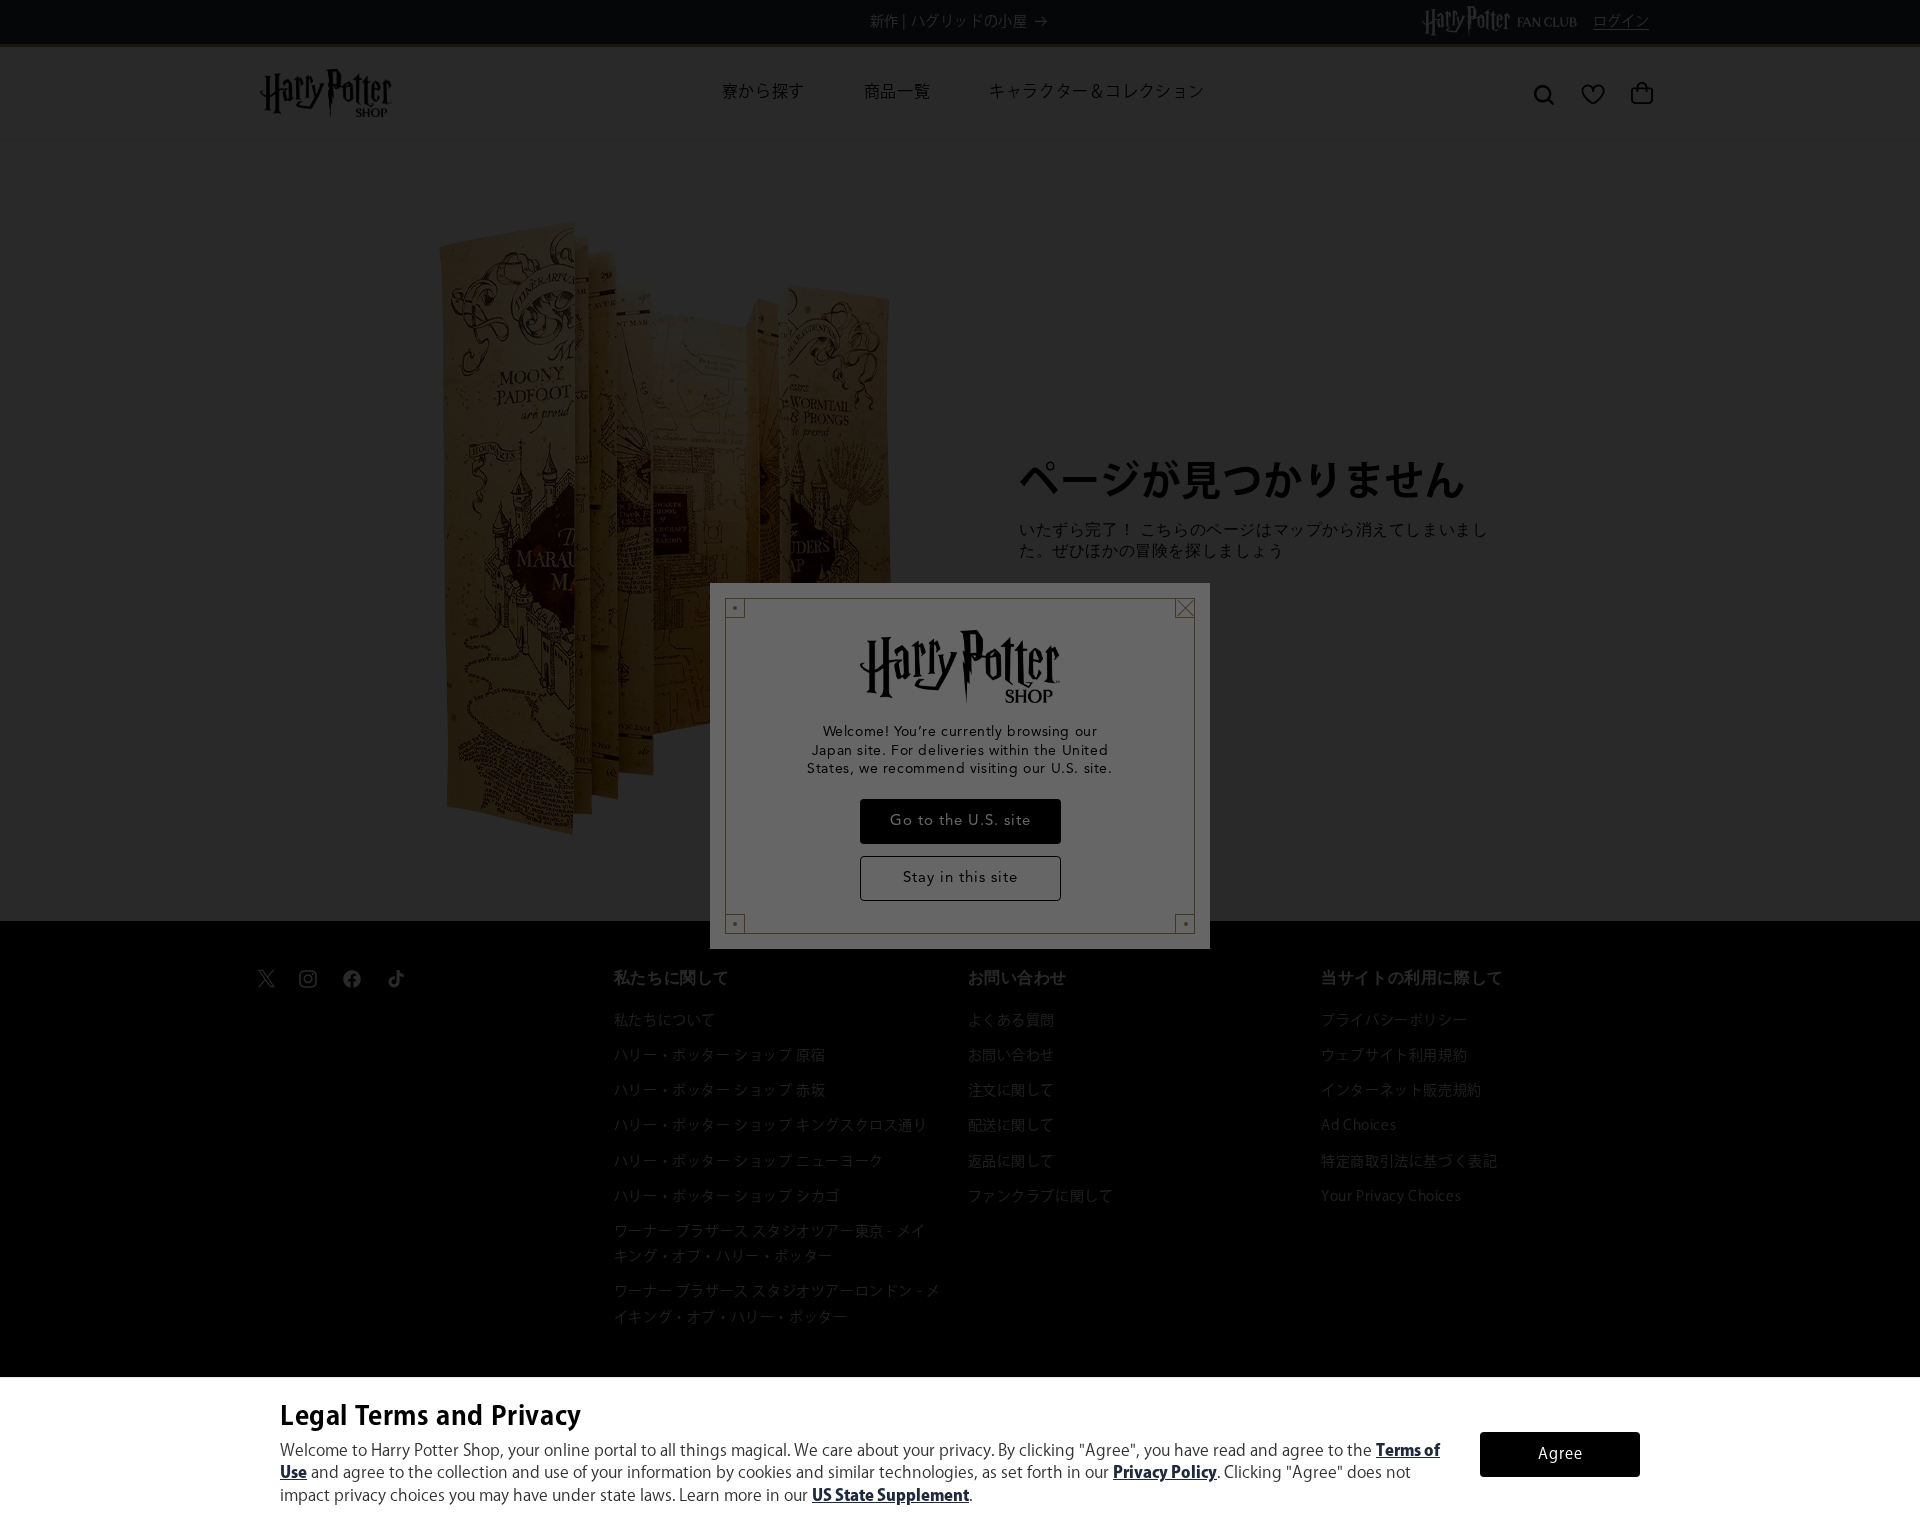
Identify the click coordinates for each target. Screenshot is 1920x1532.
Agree (1560, 1454)
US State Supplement (890, 1496)
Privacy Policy (1165, 1473)
